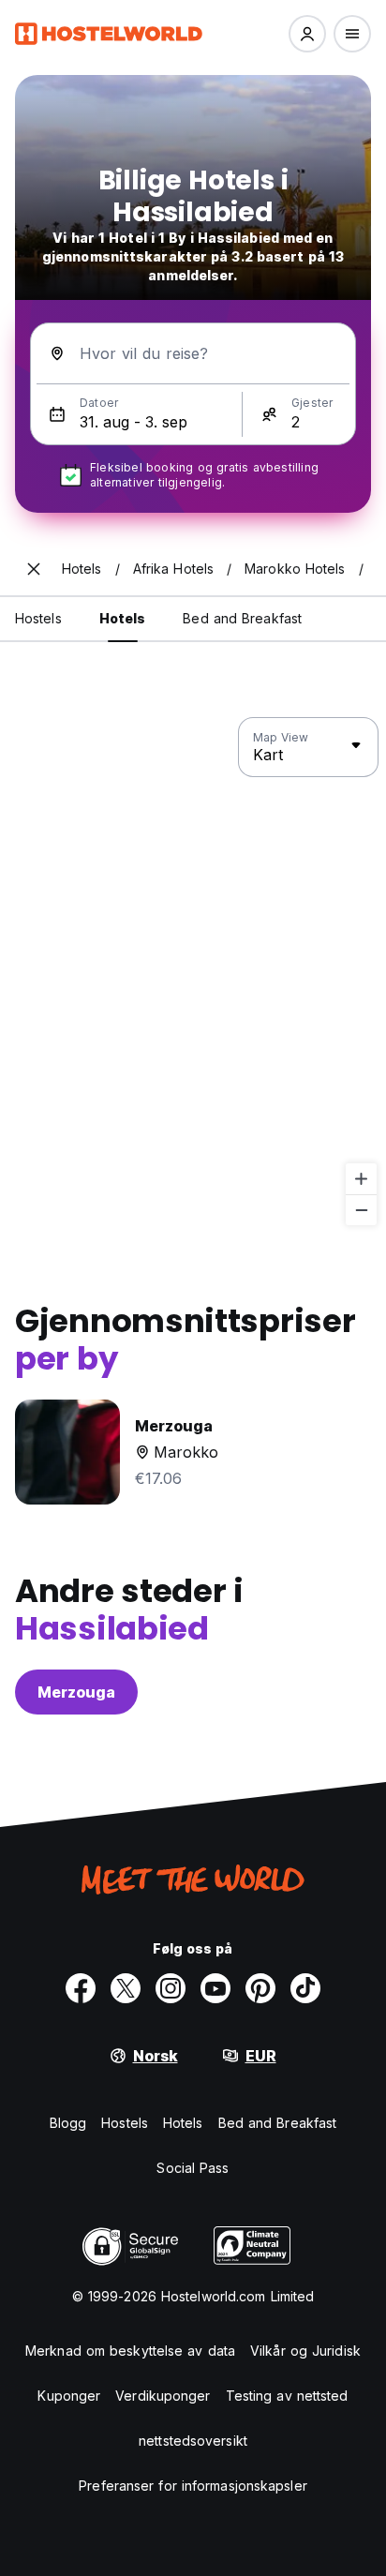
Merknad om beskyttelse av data (130, 2351)
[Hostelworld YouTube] (215, 1988)
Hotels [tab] (123, 618)
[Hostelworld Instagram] (171, 1988)
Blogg (68, 2123)
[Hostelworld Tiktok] (305, 1988)
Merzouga (76, 1692)
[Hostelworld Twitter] (126, 1988)
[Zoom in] (361, 1179)
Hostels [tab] (38, 618)
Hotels (183, 2123)
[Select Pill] (307, 34)
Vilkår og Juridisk (305, 2351)
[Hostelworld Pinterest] (260, 1988)
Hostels (125, 2123)
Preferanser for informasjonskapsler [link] (193, 2486)
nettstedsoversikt (193, 2441)
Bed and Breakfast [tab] (242, 618)
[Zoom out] (361, 1210)
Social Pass (193, 2168)
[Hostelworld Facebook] (81, 1988)
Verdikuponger (163, 2396)
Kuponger (69, 2396)
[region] (193, 972)
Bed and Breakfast (278, 2123)
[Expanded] (34, 569)
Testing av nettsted (287, 2396)
